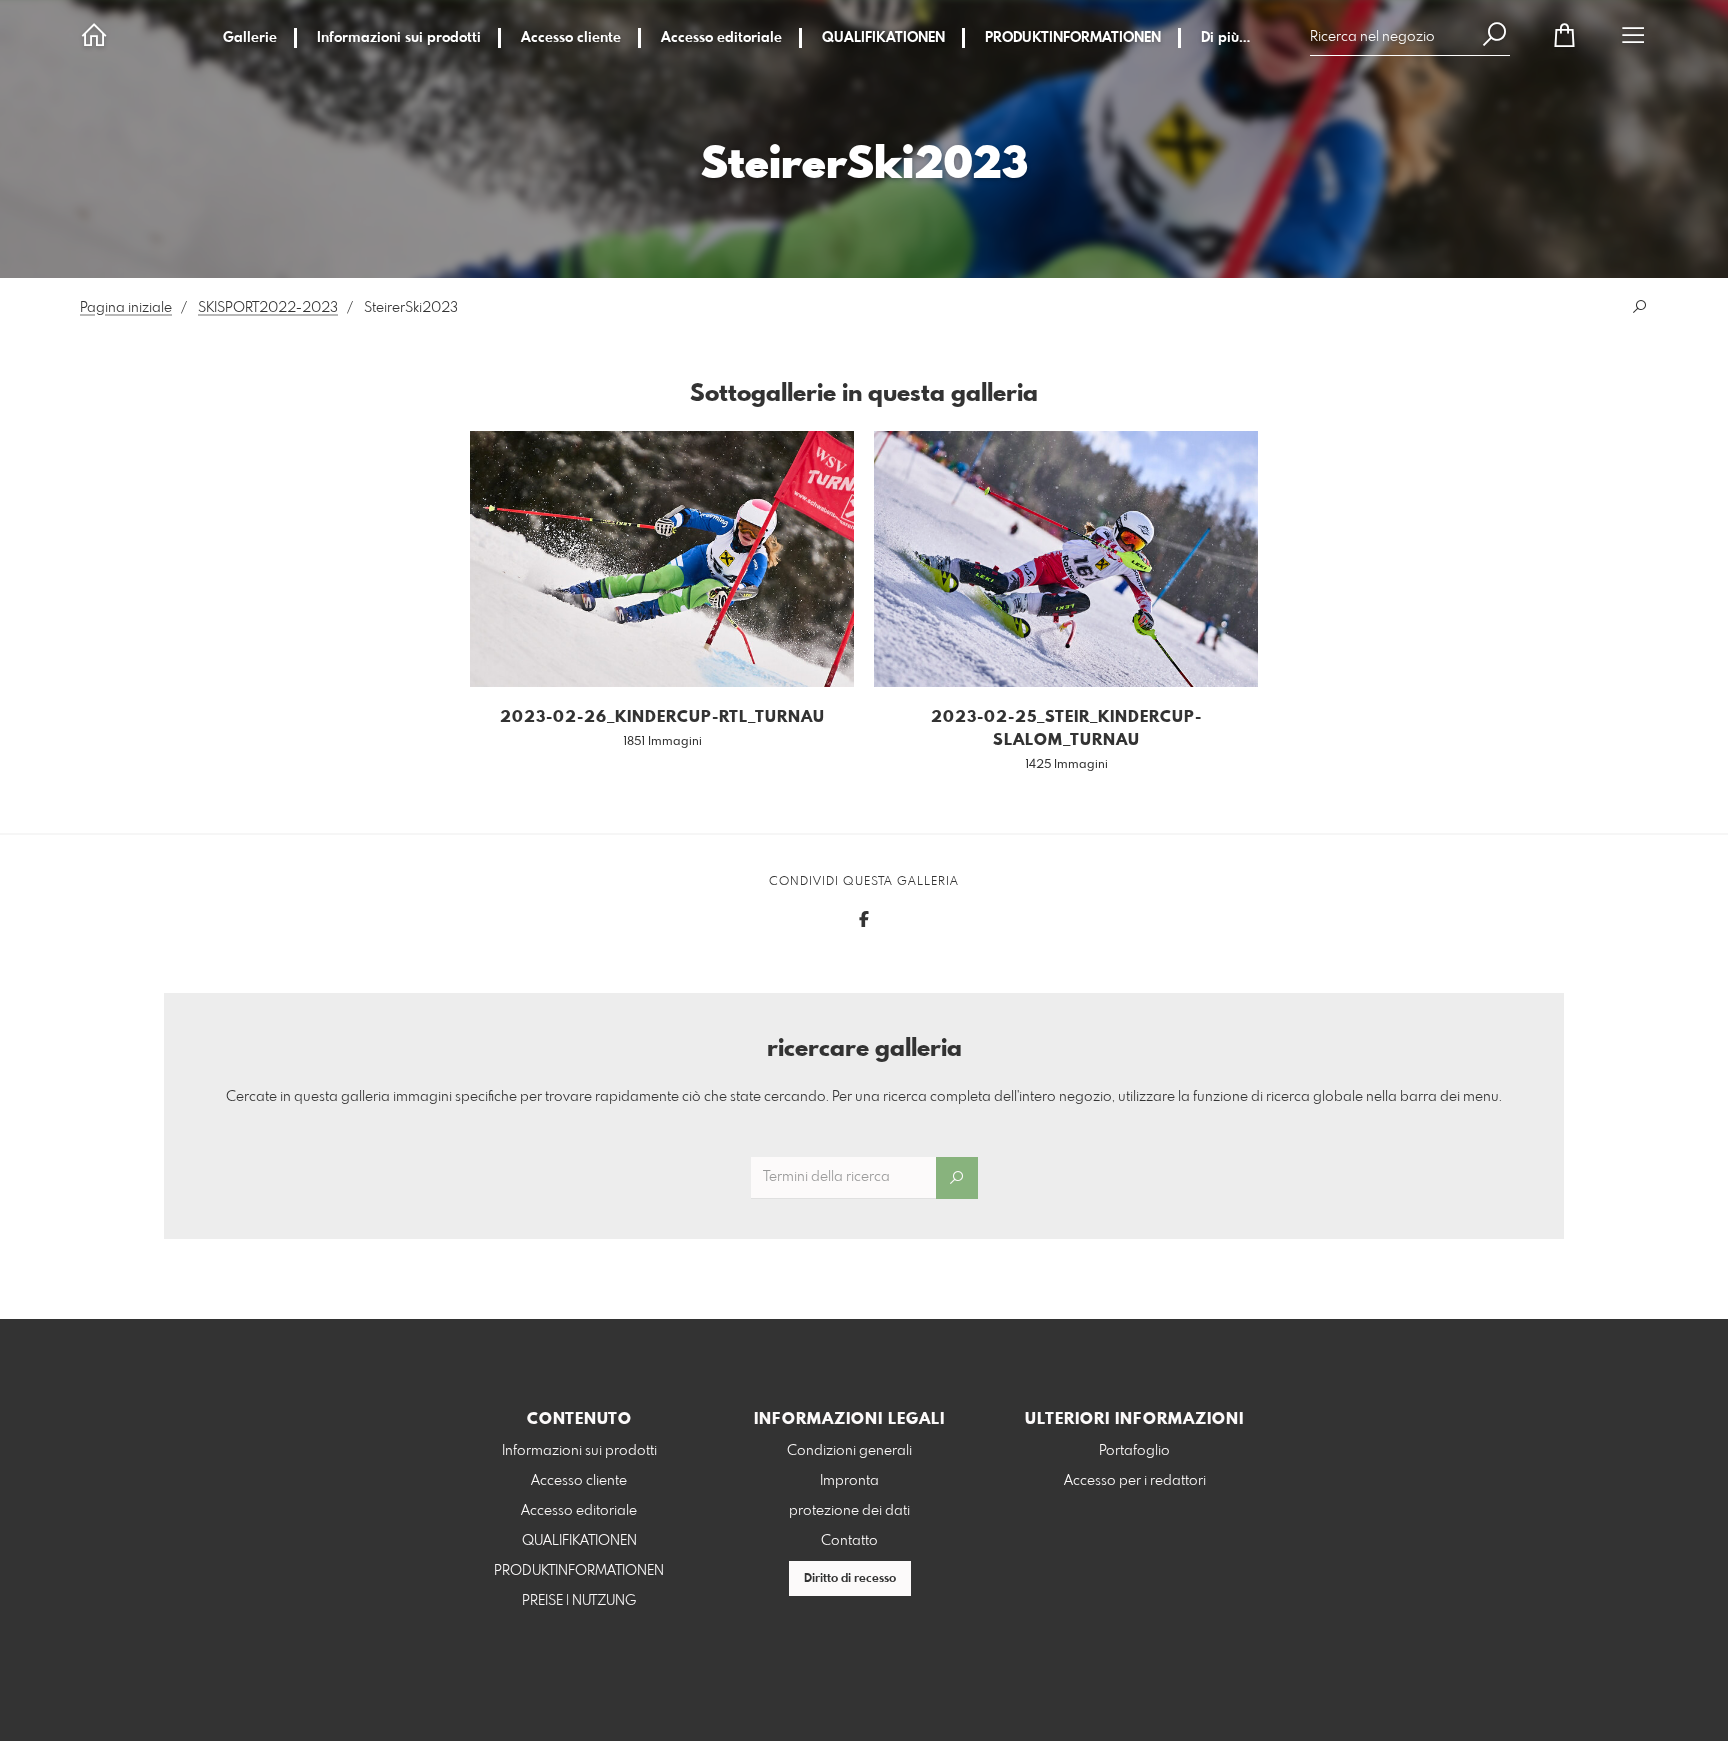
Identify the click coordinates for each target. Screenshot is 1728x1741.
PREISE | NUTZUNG (579, 1601)
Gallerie (250, 38)
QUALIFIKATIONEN (883, 38)
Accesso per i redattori (1135, 1481)
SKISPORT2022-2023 (268, 308)
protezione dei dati (849, 1511)
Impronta (849, 1481)
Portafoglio (1134, 1451)
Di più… (1225, 38)
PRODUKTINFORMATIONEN (1073, 38)
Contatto (849, 1541)
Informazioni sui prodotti (399, 38)
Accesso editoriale (721, 38)
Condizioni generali (849, 1451)
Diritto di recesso (850, 1579)
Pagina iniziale (126, 308)
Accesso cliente (571, 38)
